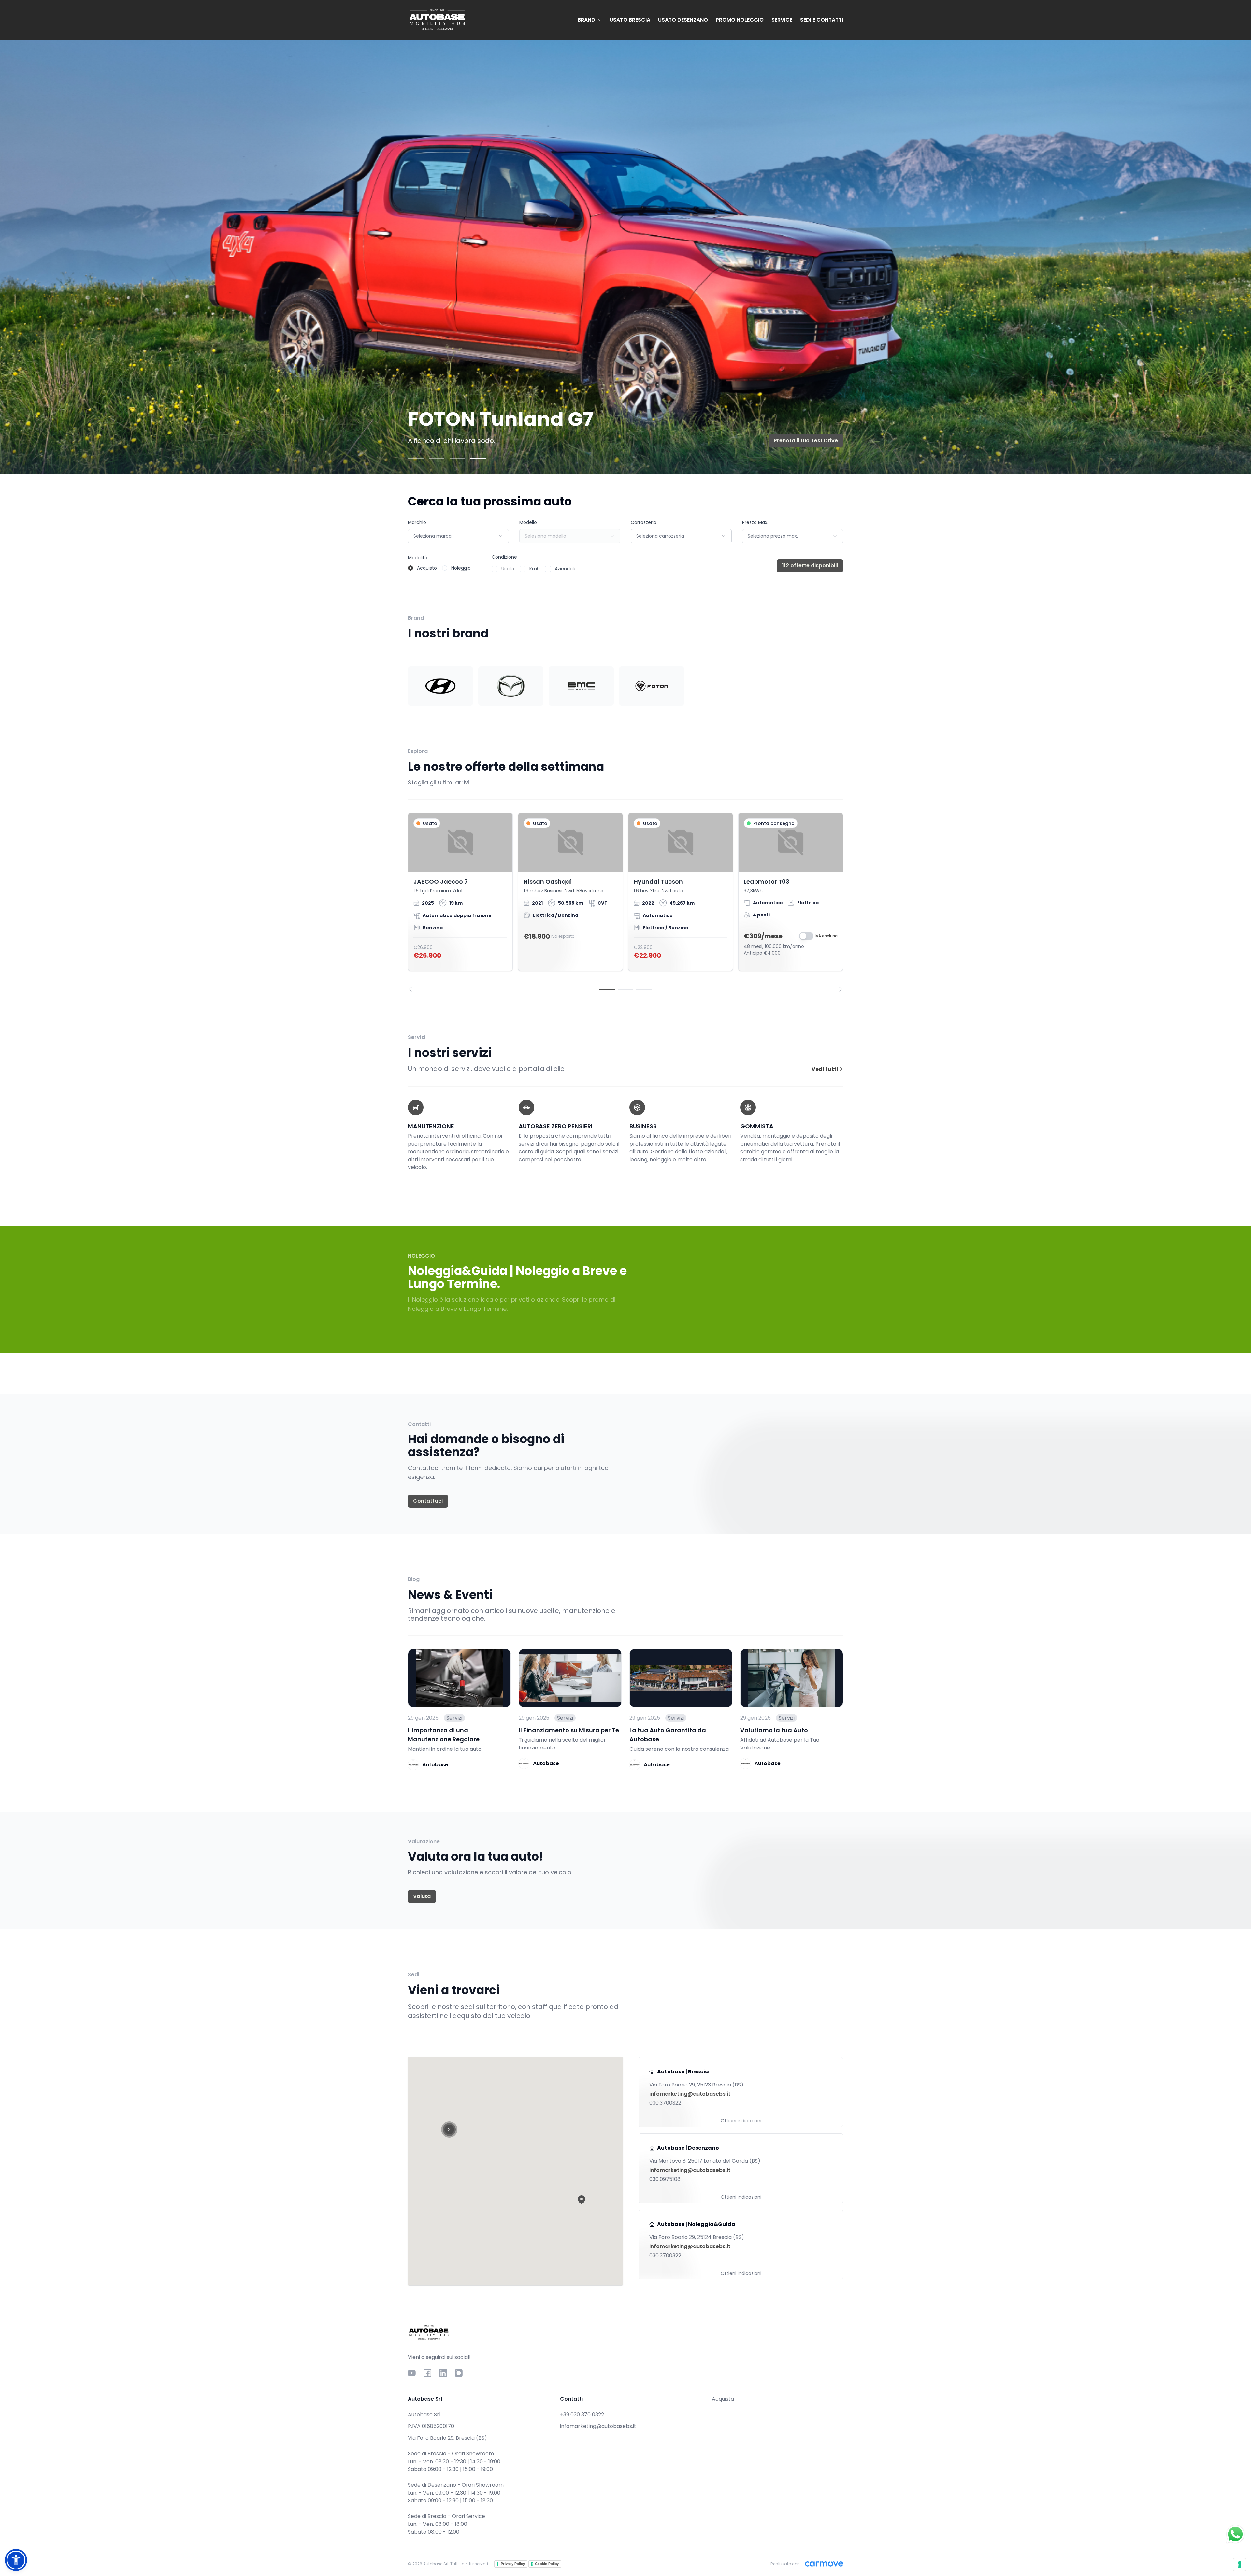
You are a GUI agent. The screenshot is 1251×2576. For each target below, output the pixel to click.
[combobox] (458, 536)
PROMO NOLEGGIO (740, 20)
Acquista (723, 2399)
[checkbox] (495, 569)
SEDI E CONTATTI (822, 20)
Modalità (418, 558)
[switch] (806, 936)
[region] (625, 902)
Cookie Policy (547, 2564)
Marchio (417, 522)
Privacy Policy (513, 2564)
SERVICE (782, 20)
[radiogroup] (439, 568)
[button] (582, 2200)
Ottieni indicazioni (741, 2121)
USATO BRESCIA (630, 20)
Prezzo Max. (755, 522)
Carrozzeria (644, 522)
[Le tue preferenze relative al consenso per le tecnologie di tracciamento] (1240, 2565)
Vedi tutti (825, 1069)
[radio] (410, 568)
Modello (528, 522)
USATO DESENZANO (683, 20)
